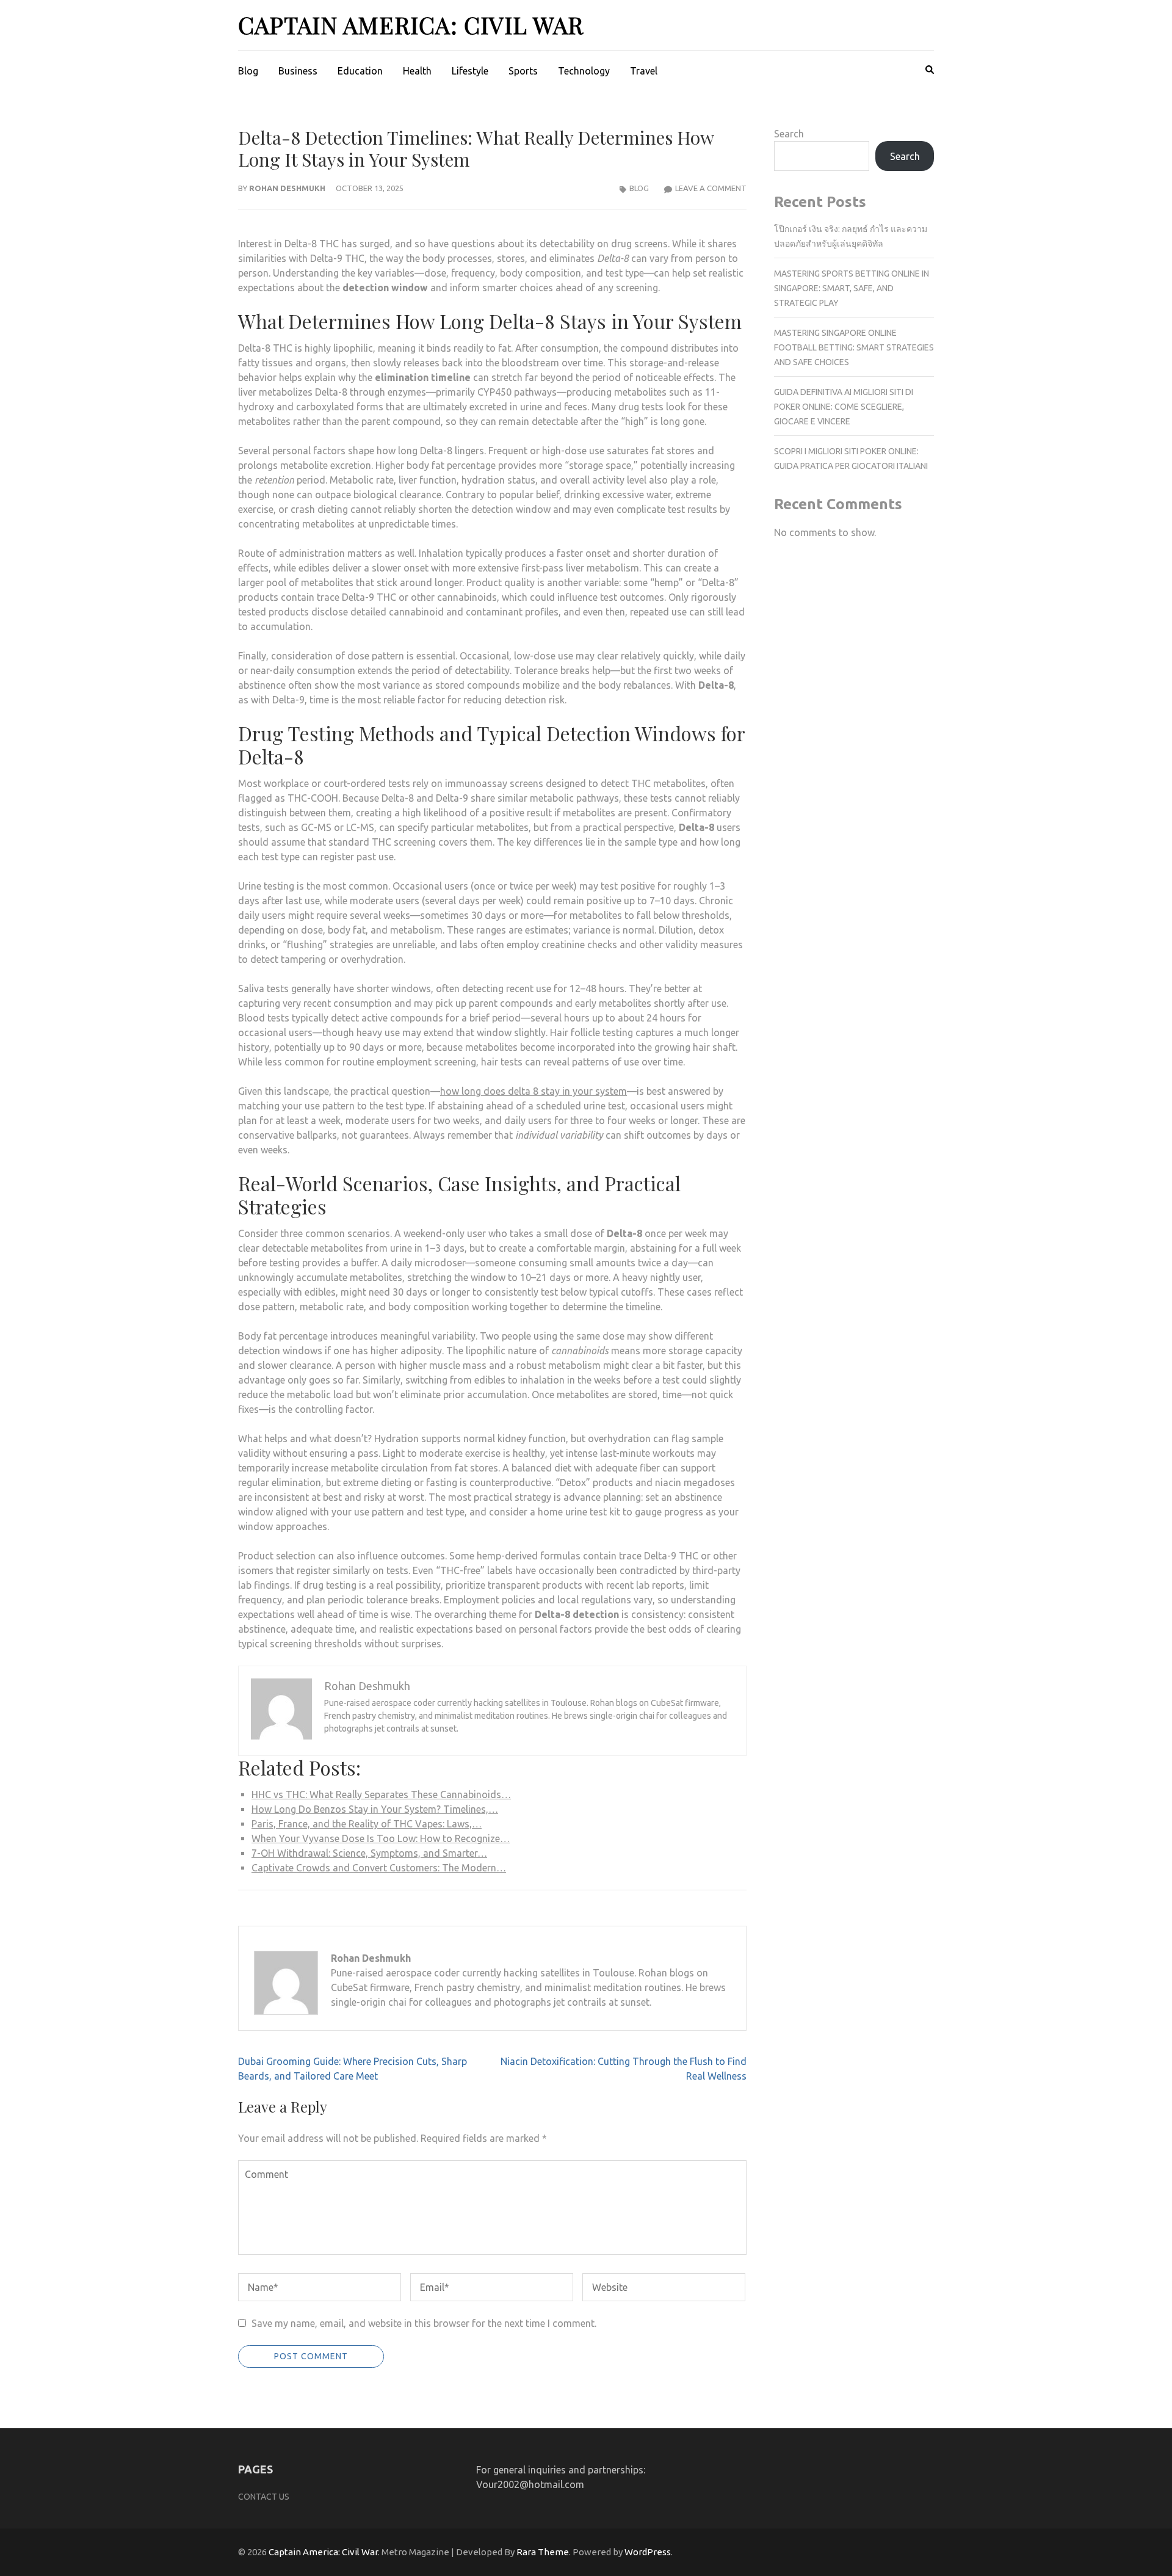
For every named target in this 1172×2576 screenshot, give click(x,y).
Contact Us (264, 2497)
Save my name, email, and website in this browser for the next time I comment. (424, 2323)
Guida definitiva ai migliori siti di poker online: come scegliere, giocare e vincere (844, 407)
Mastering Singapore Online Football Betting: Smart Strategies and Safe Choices (854, 347)
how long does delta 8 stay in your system (534, 1091)
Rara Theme (543, 2552)
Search (789, 134)
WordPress (648, 2552)
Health (417, 71)
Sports (523, 71)
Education (360, 71)
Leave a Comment (711, 188)
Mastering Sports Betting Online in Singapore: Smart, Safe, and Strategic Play (852, 288)
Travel (644, 71)
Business (298, 71)
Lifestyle (470, 71)
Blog (248, 71)
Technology (584, 71)
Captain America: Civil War (411, 25)
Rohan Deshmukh (287, 188)
